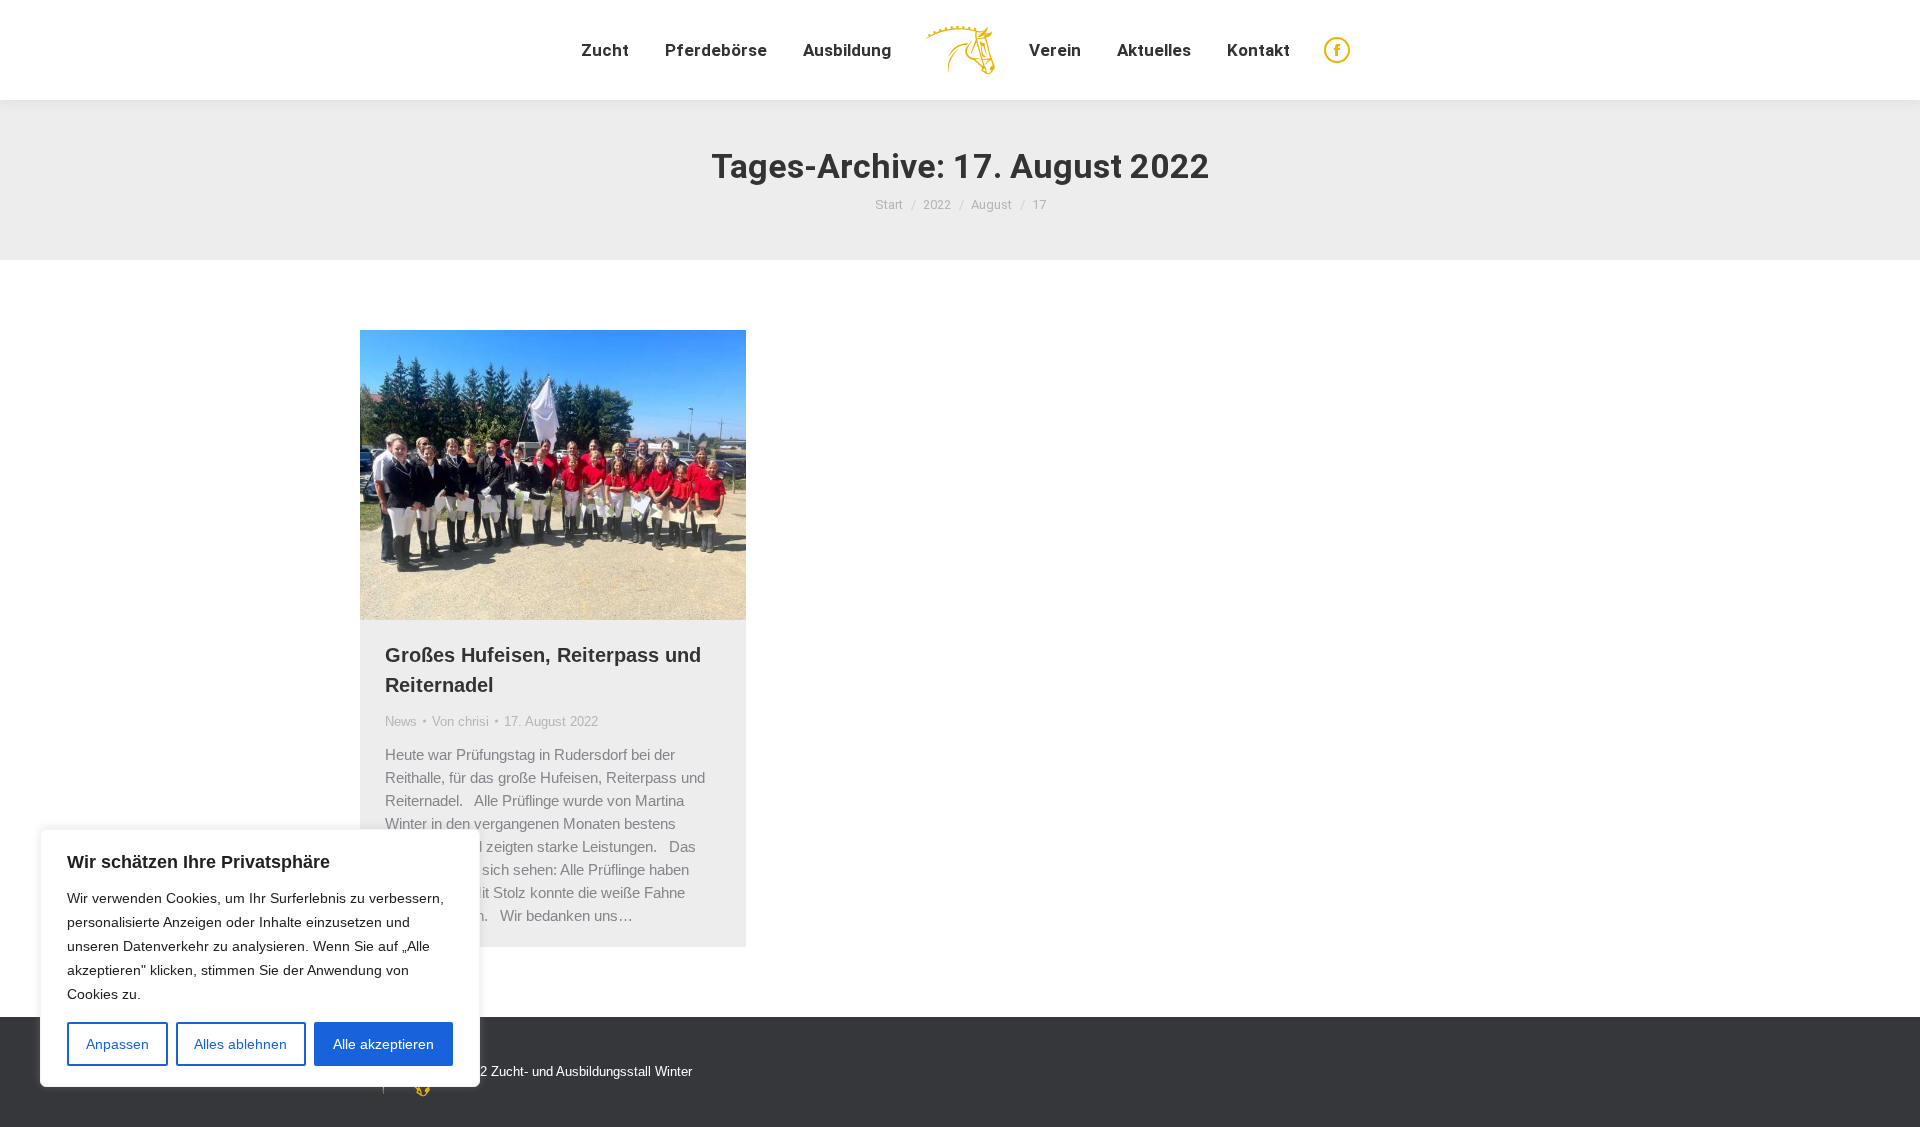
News (401, 721)
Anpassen (117, 1044)
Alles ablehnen (240, 1044)
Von (460, 721)
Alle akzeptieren (383, 1044)
